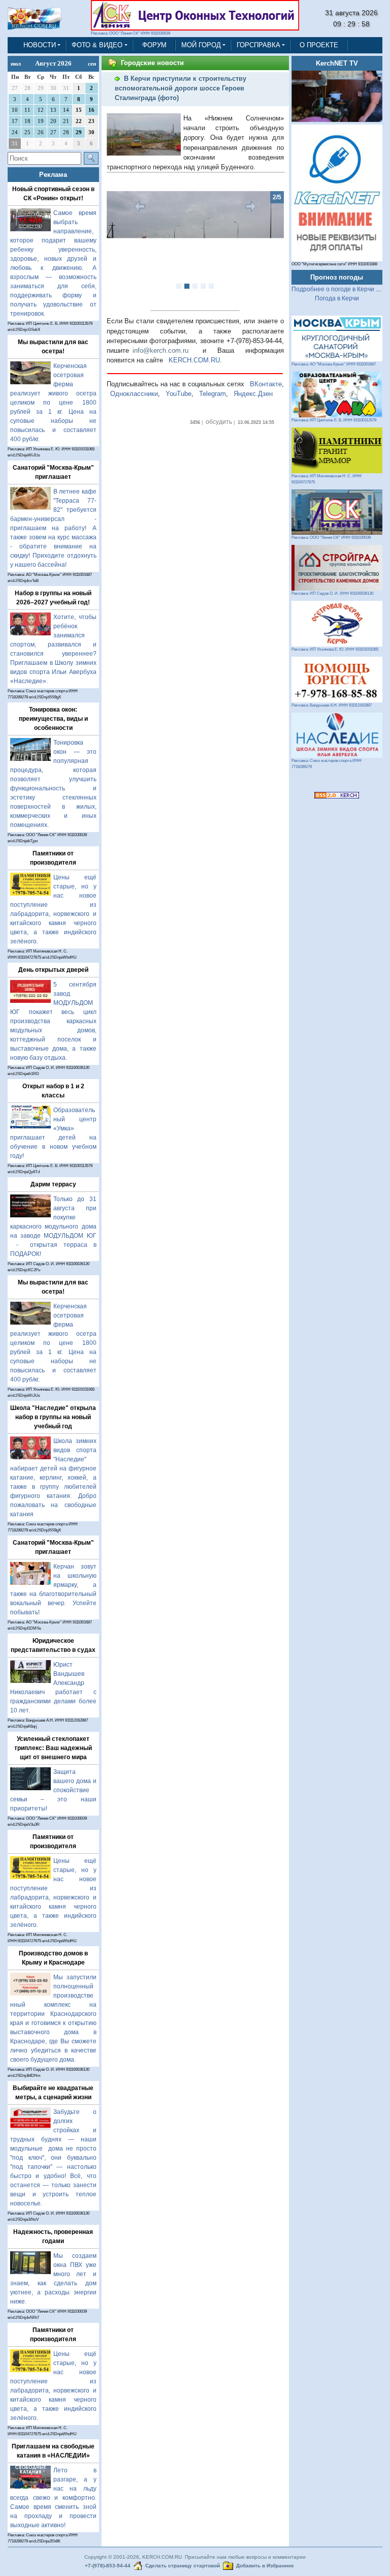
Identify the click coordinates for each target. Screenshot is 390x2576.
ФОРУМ (154, 45)
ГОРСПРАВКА (258, 45)
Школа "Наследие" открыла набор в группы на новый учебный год (53, 1417)
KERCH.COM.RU (194, 360)
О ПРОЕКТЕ (319, 45)
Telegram (213, 394)
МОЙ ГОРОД (201, 45)
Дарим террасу (53, 1184)
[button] (120, 247)
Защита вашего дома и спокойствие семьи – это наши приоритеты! (53, 1790)
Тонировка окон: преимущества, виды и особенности (53, 719)
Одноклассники (134, 394)
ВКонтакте (266, 384)
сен (92, 64)
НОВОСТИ (40, 45)
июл (16, 64)
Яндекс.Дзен (253, 394)
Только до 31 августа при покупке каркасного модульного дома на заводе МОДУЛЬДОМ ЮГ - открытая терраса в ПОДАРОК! (53, 1226)
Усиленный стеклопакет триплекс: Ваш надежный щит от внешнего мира (53, 1748)
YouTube (178, 394)
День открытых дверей (53, 970)
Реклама (53, 175)
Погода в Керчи (337, 298)
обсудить (219, 422)
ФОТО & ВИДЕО (97, 45)
